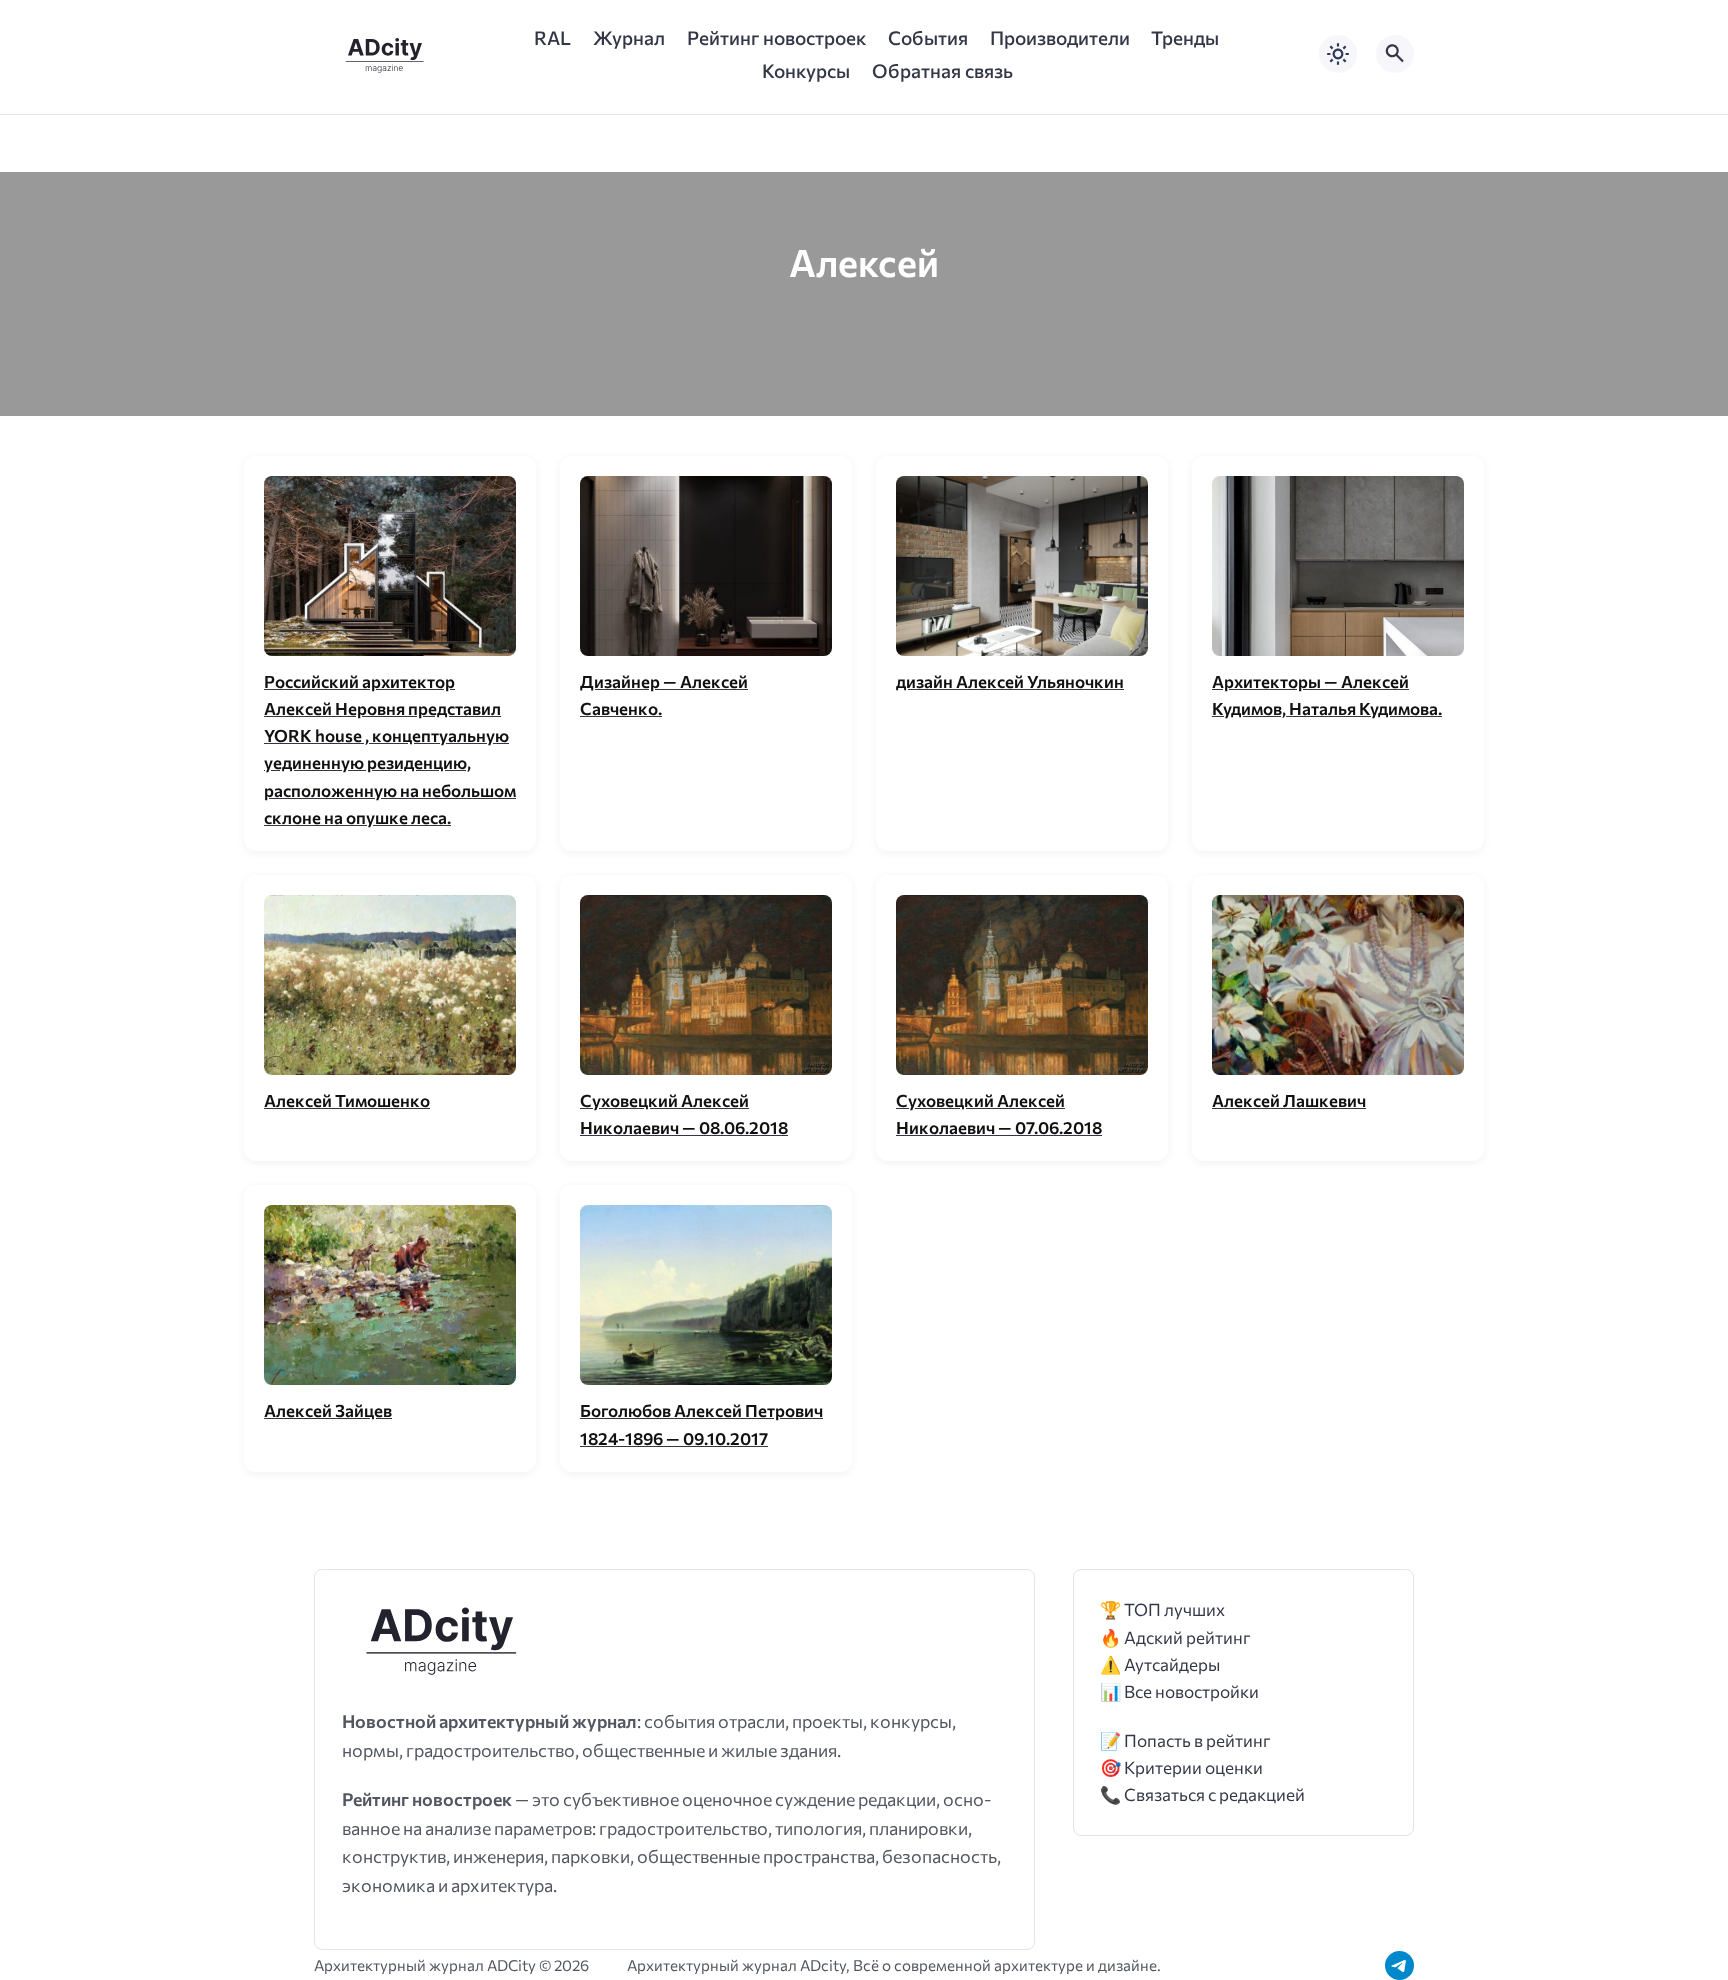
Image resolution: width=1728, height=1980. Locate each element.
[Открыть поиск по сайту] (1395, 54)
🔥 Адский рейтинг (1175, 1637)
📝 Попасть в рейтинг (1185, 1740)
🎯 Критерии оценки (1181, 1767)
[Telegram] (1399, 1965)
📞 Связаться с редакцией (1202, 1794)
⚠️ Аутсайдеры (1160, 1664)
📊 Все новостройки (1179, 1691)
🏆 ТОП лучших (1162, 1609)
